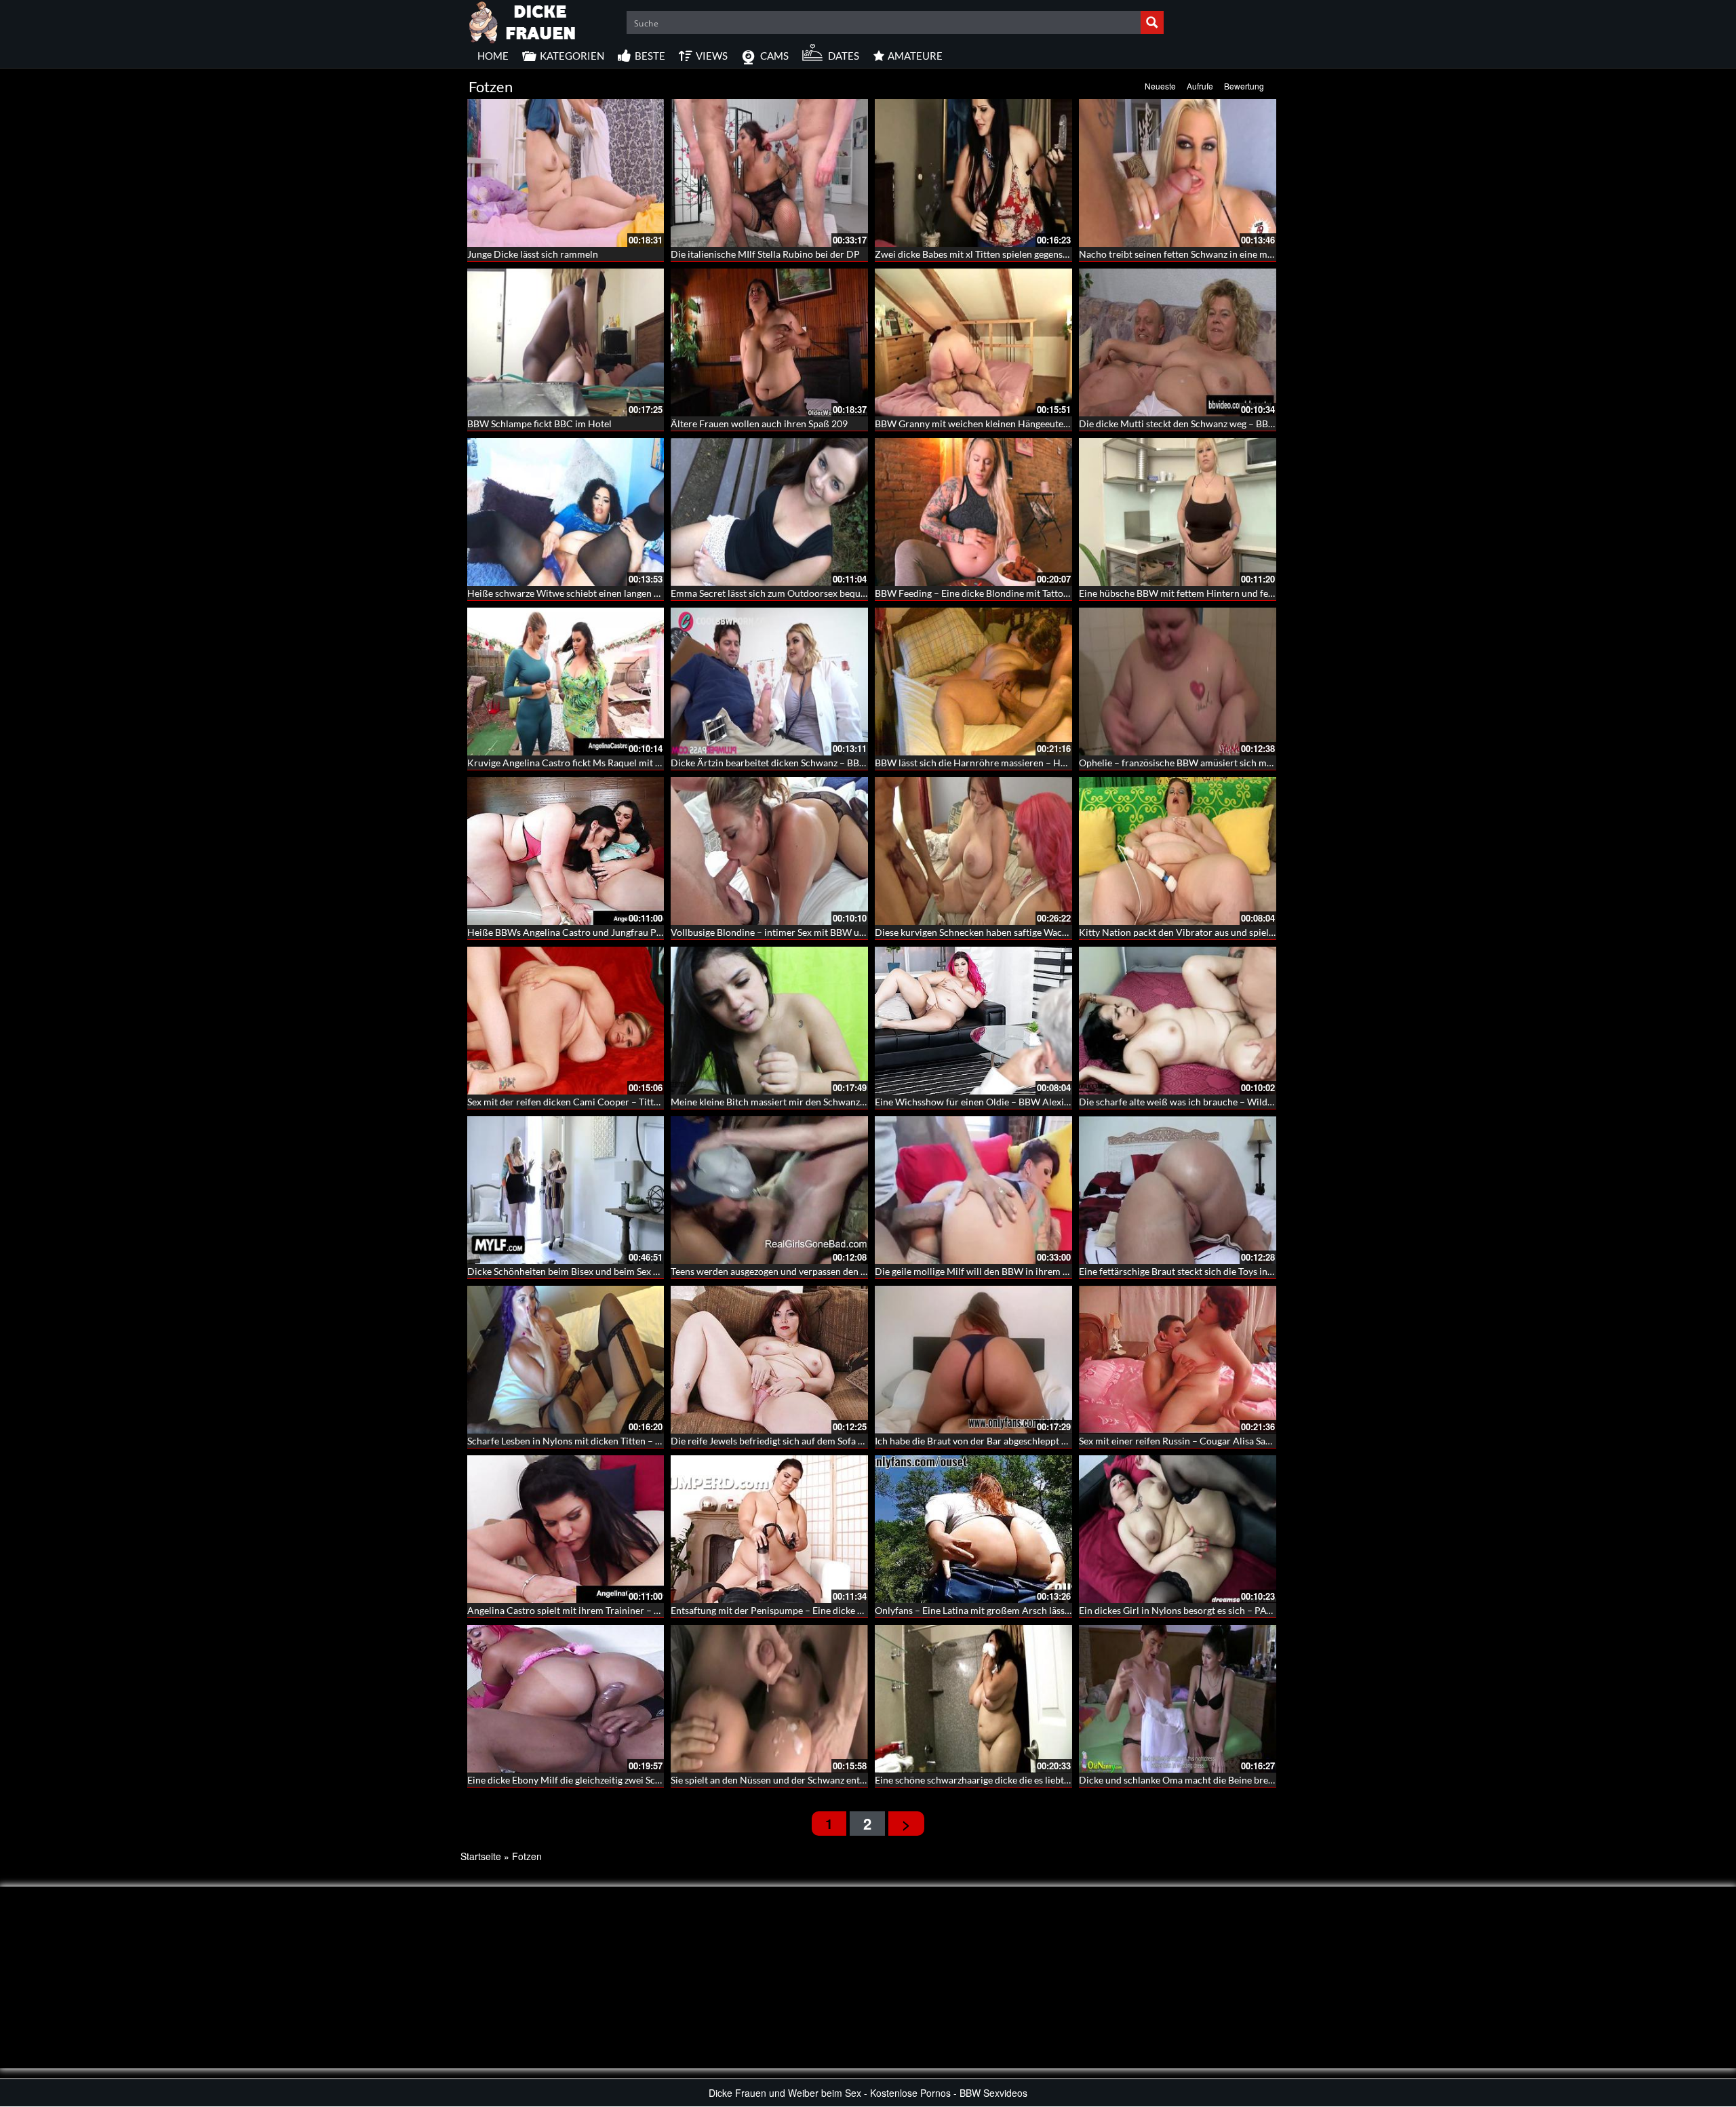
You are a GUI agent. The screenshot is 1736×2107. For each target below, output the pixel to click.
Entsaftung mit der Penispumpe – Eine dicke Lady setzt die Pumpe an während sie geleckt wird (867, 1610)
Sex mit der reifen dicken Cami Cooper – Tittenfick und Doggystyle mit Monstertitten (645, 1102)
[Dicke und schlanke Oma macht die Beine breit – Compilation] (1178, 1699)
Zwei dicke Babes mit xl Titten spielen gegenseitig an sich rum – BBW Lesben (1034, 254)
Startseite (481, 1856)
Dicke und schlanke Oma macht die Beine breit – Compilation (1208, 1780)
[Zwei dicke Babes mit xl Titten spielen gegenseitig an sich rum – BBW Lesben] (973, 173)
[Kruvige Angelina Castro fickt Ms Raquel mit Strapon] (566, 682)
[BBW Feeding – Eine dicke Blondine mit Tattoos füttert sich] (973, 512)
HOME (493, 56)
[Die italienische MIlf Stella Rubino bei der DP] (769, 173)
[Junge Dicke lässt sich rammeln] (566, 173)
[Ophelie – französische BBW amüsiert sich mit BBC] (1178, 682)
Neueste (1160, 86)
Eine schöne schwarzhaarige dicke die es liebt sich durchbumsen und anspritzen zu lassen (1061, 1780)
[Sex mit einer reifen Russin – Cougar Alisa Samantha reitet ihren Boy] (1178, 1360)
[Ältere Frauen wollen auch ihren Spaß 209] (769, 342)
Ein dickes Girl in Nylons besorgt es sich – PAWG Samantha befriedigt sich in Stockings (1260, 1610)
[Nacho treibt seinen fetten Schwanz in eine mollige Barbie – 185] (1178, 173)
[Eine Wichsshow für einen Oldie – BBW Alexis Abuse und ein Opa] (973, 1021)
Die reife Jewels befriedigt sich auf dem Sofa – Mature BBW (795, 1441)
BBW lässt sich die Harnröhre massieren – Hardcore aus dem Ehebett (1020, 763)
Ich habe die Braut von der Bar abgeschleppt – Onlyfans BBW (1003, 1441)
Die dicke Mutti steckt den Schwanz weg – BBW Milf (1188, 424)
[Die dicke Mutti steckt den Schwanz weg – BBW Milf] (1178, 342)
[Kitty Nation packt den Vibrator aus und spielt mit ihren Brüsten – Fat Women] (1178, 851)
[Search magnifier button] (1152, 22)
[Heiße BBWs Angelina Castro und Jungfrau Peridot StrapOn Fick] (566, 851)
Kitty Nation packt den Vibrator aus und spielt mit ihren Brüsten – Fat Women (1243, 932)
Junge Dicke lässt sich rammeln (533, 254)
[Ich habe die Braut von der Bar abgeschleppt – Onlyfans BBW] (973, 1360)
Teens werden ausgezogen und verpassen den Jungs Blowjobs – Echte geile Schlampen (850, 1271)
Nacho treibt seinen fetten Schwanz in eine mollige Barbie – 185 (1212, 254)
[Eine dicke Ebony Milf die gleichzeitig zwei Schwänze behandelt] (566, 1699)
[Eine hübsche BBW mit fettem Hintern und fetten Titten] (1178, 512)
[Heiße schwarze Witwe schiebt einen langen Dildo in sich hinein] (566, 512)
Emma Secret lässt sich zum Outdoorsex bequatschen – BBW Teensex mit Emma (837, 593)
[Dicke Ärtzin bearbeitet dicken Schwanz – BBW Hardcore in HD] (769, 682)
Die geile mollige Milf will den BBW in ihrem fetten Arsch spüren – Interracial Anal (1048, 1271)
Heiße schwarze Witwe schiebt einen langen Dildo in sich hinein (601, 593)
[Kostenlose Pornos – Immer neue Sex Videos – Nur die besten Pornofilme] (523, 20)
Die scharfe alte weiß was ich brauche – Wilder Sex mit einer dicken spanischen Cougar (1262, 1102)
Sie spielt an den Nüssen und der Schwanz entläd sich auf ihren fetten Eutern (830, 1780)
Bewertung (1244, 86)
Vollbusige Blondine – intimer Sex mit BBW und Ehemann (791, 932)
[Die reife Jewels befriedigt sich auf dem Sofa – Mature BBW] (769, 1360)
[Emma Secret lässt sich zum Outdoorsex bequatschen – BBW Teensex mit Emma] (769, 512)
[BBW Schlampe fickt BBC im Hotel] (566, 342)
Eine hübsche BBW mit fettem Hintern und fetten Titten (1196, 593)
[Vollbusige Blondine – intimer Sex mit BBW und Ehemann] (769, 851)
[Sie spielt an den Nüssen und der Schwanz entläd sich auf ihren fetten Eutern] (769, 1699)
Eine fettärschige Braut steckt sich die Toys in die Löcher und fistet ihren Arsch (1243, 1271)
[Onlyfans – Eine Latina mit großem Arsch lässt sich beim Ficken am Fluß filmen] (973, 1529)
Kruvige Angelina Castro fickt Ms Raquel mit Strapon (578, 763)
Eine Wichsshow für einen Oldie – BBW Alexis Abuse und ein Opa (1012, 1102)
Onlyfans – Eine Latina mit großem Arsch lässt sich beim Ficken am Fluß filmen (1040, 1610)
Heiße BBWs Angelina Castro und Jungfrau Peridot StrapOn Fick (603, 932)
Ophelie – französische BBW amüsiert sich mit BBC (1186, 763)
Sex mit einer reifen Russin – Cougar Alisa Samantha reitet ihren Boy (1222, 1441)
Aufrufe (1200, 86)
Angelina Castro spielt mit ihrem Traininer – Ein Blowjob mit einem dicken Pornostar (645, 1610)
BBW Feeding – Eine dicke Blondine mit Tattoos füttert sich (998, 593)
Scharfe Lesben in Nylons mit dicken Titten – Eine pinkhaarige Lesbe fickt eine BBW (641, 1441)
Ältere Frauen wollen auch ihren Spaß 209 (759, 424)
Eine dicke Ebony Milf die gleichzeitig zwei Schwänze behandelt (599, 1780)
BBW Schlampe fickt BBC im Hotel (539, 424)
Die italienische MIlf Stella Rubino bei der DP (765, 254)
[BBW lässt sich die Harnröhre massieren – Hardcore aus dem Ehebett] (973, 682)
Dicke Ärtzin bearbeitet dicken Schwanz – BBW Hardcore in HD (805, 763)
